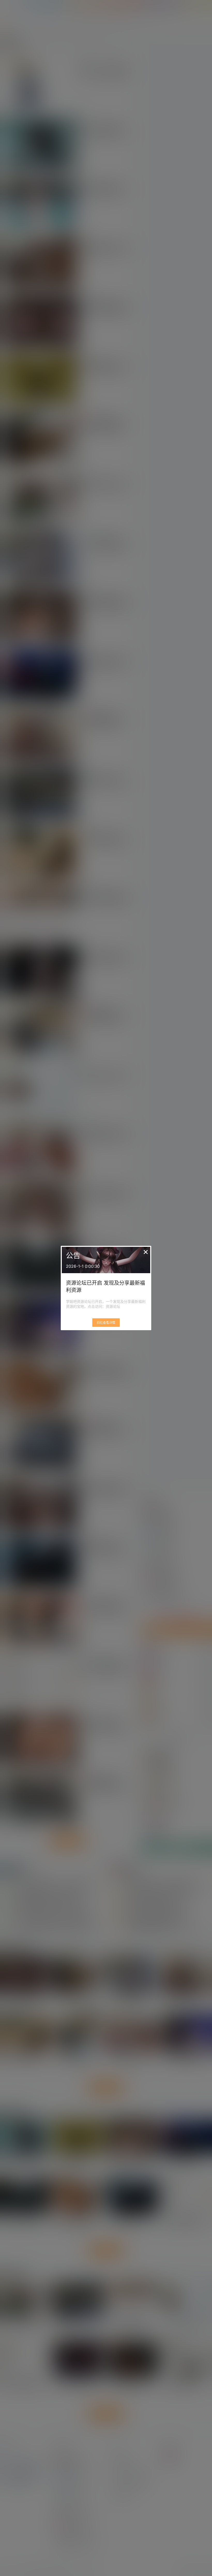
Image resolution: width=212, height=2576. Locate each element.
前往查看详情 (106, 1323)
